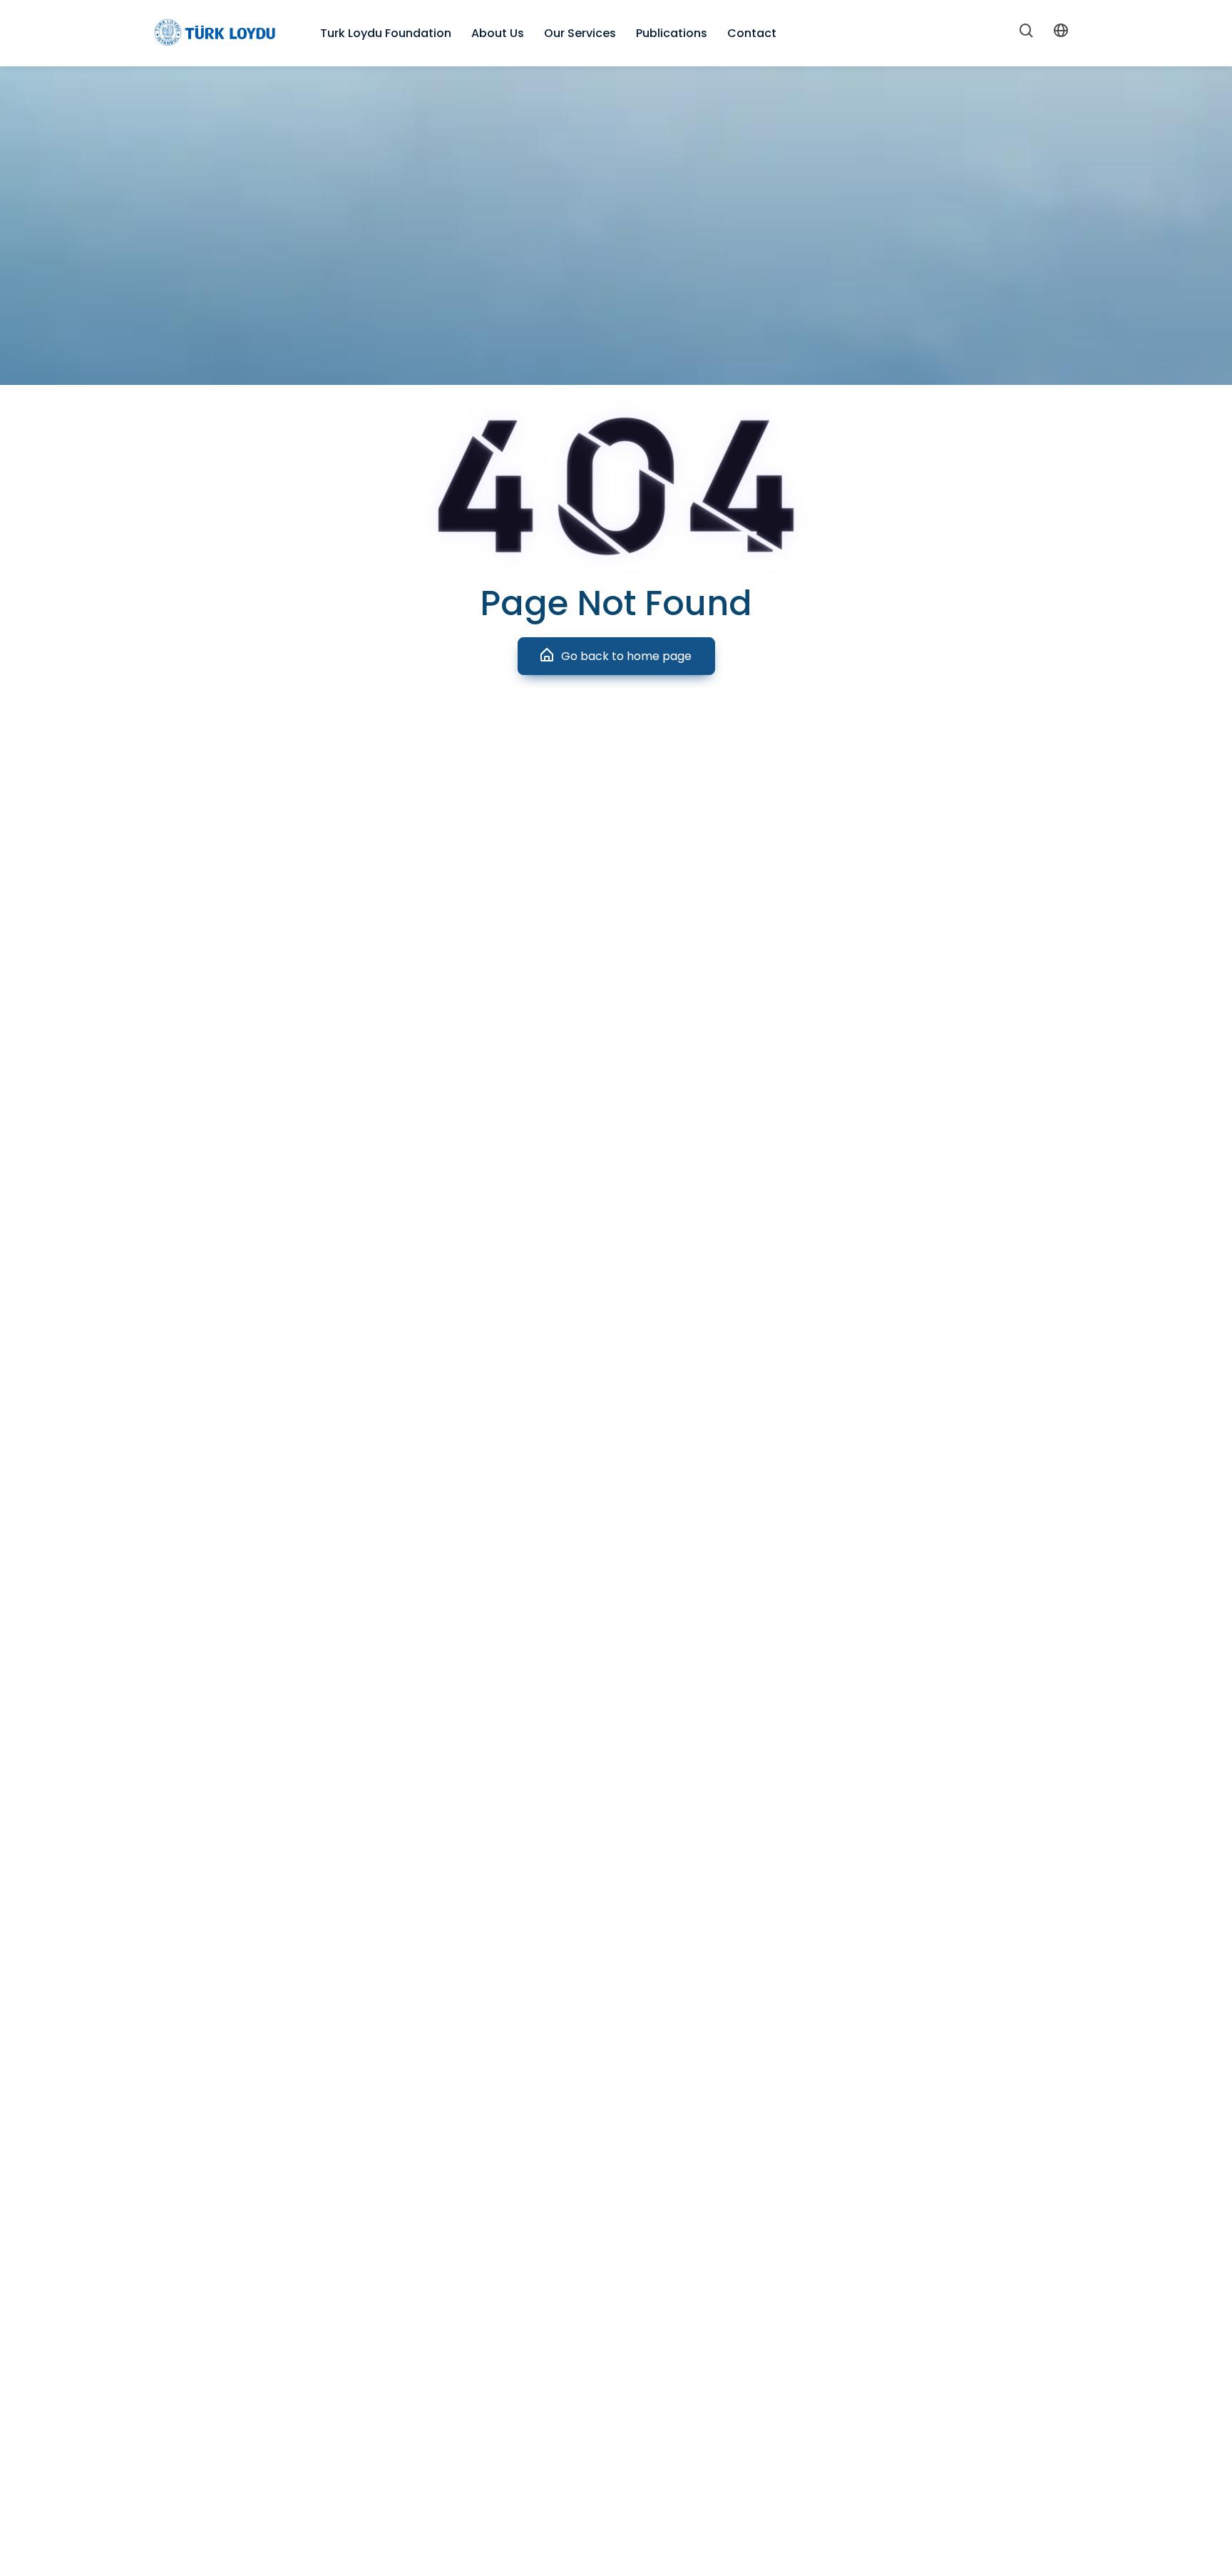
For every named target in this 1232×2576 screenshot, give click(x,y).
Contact (752, 33)
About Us (498, 33)
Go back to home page (626, 656)
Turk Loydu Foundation (386, 33)
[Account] (1061, 33)
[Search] (1027, 34)
